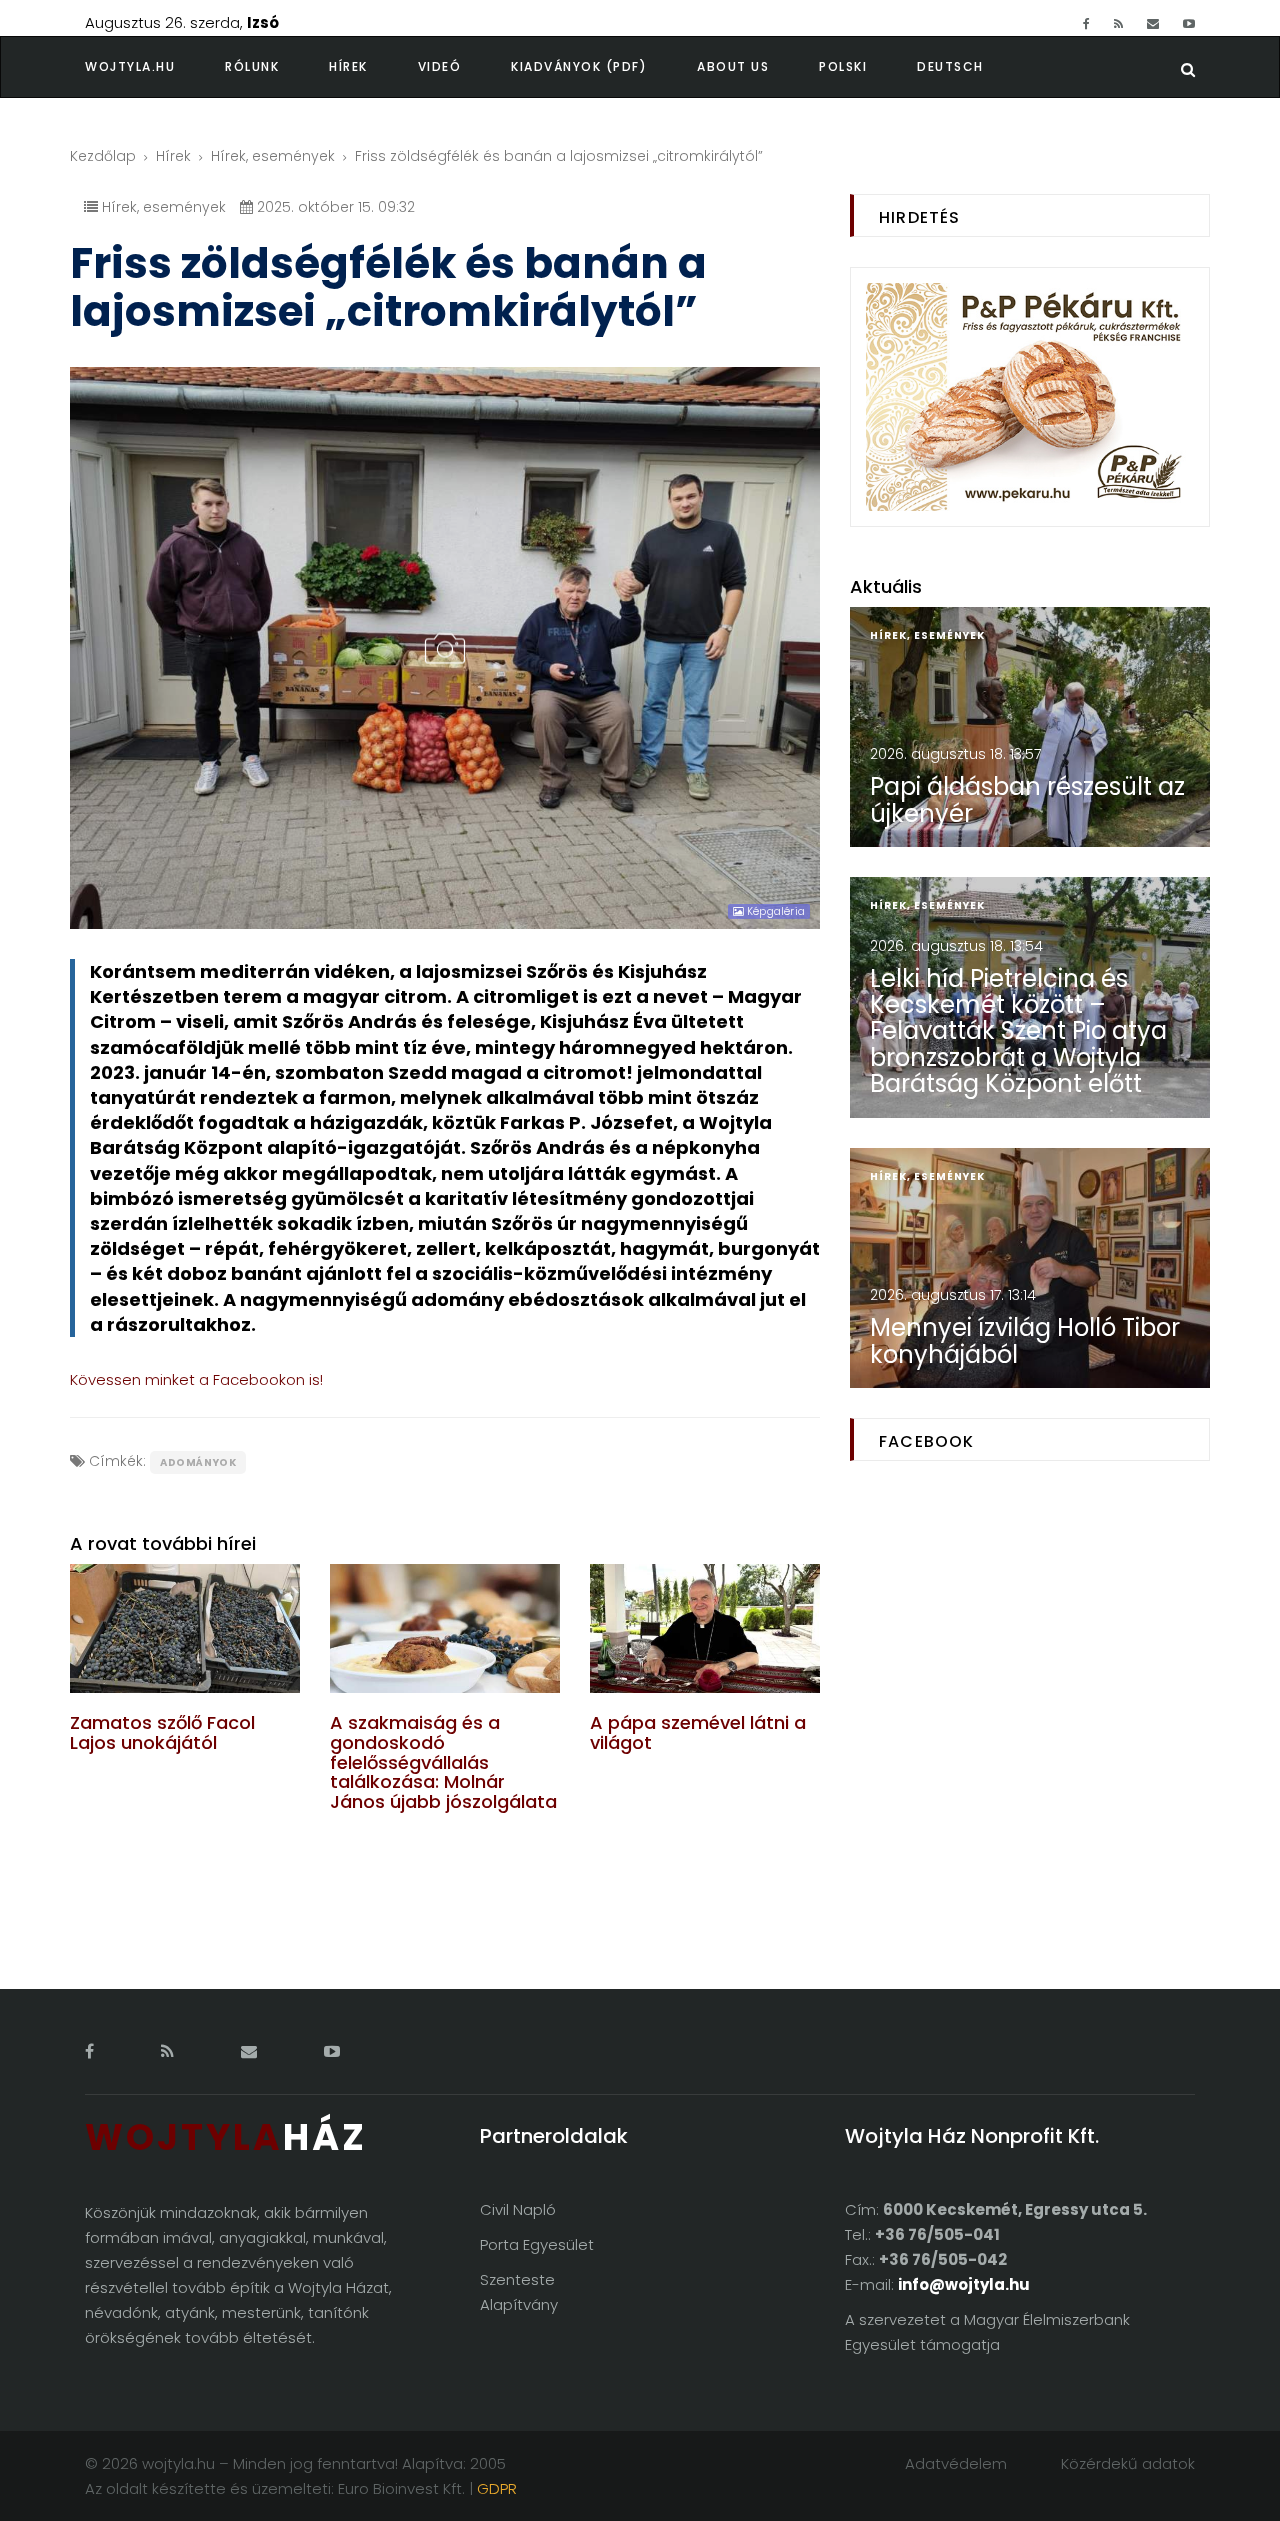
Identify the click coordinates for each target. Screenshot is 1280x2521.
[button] (277, 67)
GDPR (497, 2488)
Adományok (198, 1462)
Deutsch (950, 66)
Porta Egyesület (537, 2244)
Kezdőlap (103, 156)
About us (733, 66)
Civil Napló (518, 2209)
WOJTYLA (226, 2137)
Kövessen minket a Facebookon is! (196, 1379)
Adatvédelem (956, 2463)
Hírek (348, 66)
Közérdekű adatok (1128, 2463)
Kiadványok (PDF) (579, 66)
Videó (440, 66)
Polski (843, 66)
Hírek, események (273, 156)
